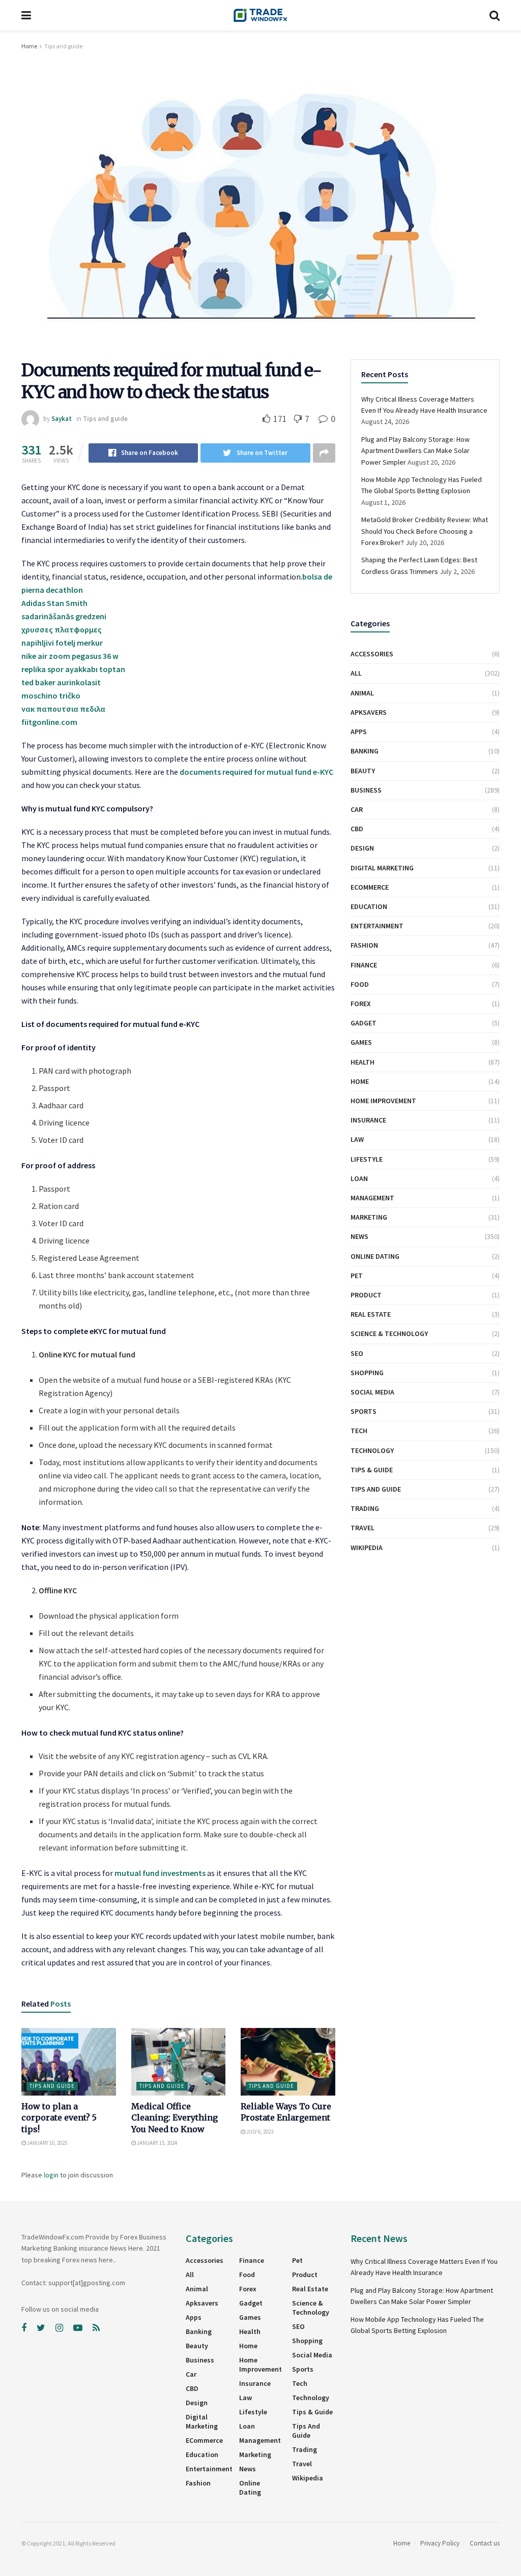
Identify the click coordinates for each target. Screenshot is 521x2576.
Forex (361, 1004)
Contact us (485, 2543)
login (51, 2175)
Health (363, 1062)
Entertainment (377, 926)
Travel (363, 1528)
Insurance (368, 1120)
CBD (357, 829)
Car (357, 809)
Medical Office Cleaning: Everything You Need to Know (175, 2118)
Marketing (369, 1217)
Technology (372, 1450)
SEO (357, 1353)
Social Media (372, 1392)
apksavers (369, 712)
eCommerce (370, 887)
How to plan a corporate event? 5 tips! (59, 2118)
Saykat (62, 419)
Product (366, 1295)
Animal (362, 693)
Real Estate (371, 1314)
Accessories (372, 654)
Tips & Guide (372, 1470)
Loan (359, 1178)
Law (357, 1139)
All (356, 673)
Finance (364, 965)
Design (362, 848)
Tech (359, 1431)
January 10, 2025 (47, 2143)
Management (372, 1198)
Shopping (367, 1373)
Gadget (364, 1023)
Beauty (363, 771)
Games (361, 1042)
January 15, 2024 (156, 2143)
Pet (357, 1276)
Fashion (364, 945)
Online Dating (375, 1256)
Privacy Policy (440, 2543)
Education (369, 906)
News (359, 1236)
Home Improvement (383, 1101)
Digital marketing (382, 868)
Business (366, 790)
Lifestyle (367, 1159)
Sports (364, 1411)
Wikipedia (367, 1548)
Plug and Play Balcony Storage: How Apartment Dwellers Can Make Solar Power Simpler (415, 451)
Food (360, 984)
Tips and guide (63, 46)
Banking (365, 751)
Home (29, 46)
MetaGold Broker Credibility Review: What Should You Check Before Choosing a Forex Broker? (425, 531)
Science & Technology (389, 1334)
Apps (359, 732)
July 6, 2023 (259, 2132)
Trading (365, 1508)
